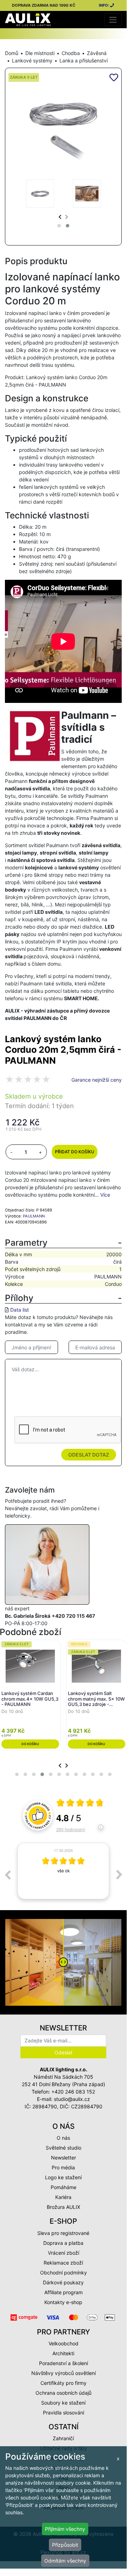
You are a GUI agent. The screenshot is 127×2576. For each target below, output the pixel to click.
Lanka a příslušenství (84, 60)
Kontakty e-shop (63, 2302)
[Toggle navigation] (113, 20)
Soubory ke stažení (63, 2403)
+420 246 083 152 (73, 2092)
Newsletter (64, 2158)
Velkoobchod (64, 2343)
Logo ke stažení (63, 2177)
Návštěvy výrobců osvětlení (64, 2373)
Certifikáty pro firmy (64, 2383)
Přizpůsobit (65, 2545)
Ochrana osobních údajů (64, 2393)
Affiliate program (64, 2292)
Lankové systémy (32, 60)
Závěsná (97, 53)
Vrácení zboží (64, 2253)
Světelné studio (64, 2148)
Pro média (63, 2167)
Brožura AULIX (64, 2207)
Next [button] (119, 1875)
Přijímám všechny (65, 2529)
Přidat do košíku (75, 1152)
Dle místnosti (40, 53)
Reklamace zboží (63, 2263)
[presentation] (60, 217)
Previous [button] (7, 1875)
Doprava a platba (63, 2243)
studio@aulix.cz (72, 2099)
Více (105, 1195)
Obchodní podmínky (64, 2273)
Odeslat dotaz (89, 1455)
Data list (20, 1310)
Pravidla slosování (64, 2413)
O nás (63, 2138)
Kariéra (63, 2197)
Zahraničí (63, 2438)
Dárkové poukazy (63, 2282)
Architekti (63, 2353)
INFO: (104, 5)
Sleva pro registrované (63, 2233)
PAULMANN (34, 1216)
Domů (12, 53)
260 (71, 1829)
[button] (59, 226)
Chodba (71, 53)
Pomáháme (64, 2187)
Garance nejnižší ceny (97, 1080)
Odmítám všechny (65, 2561)
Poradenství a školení (64, 2363)
